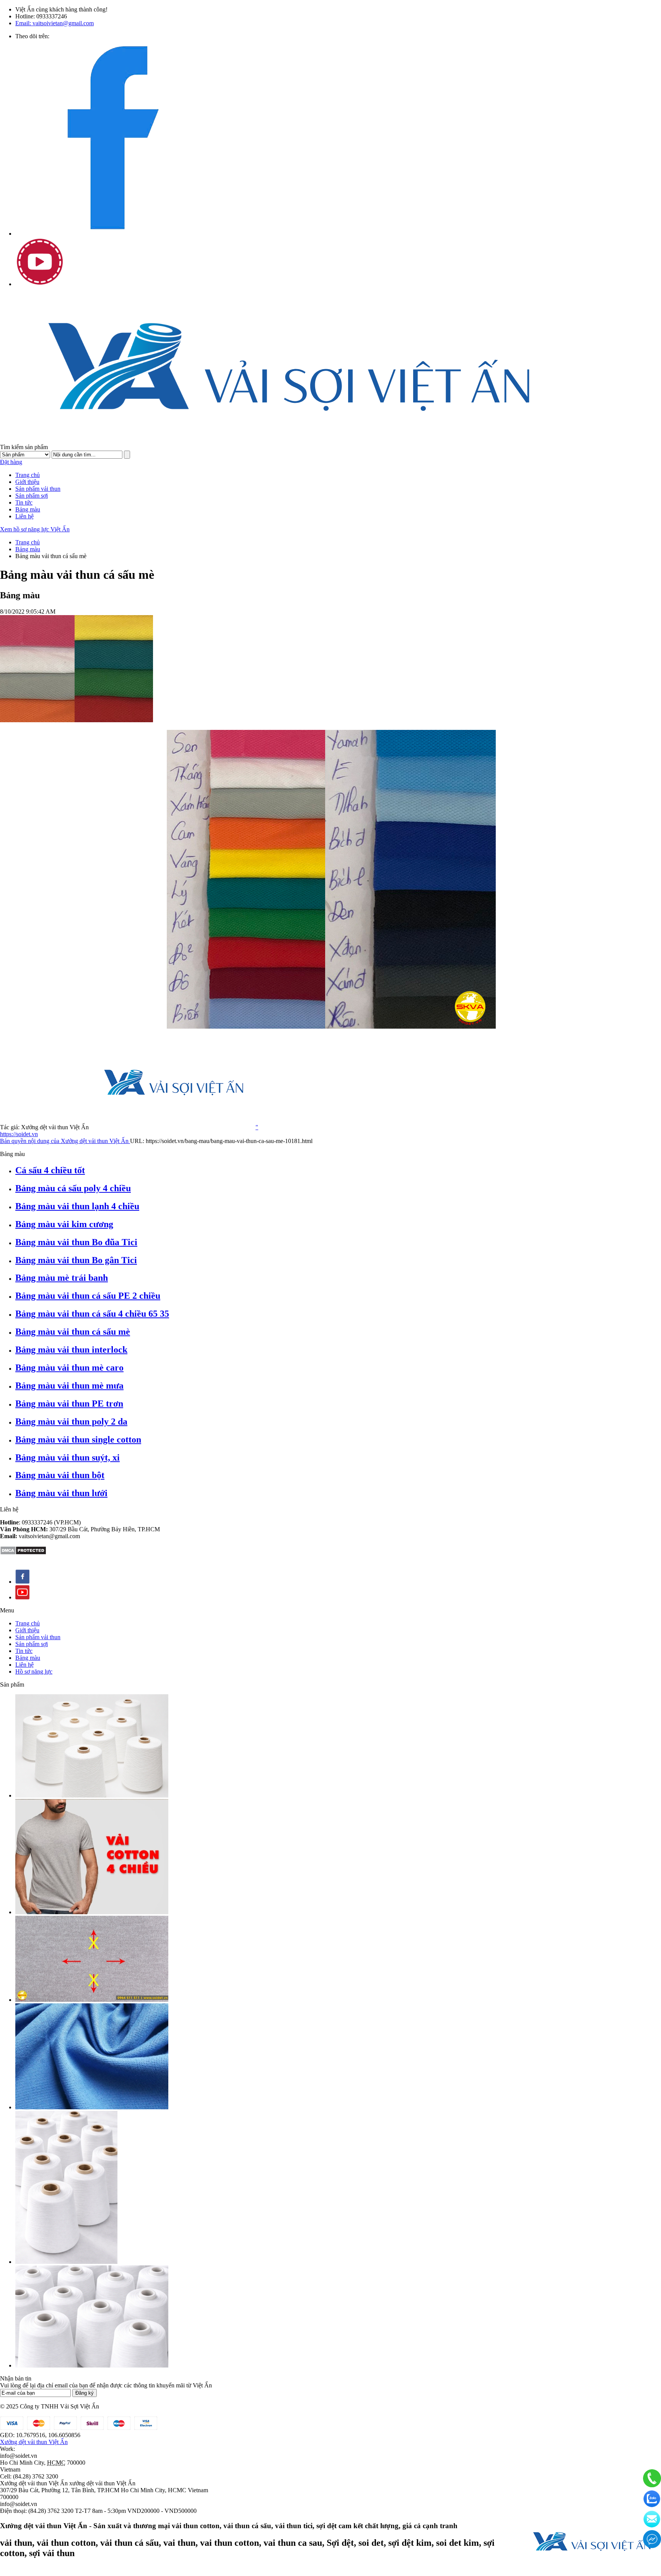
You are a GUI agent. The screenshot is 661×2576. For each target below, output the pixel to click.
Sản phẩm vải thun (38, 489)
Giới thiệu (27, 482)
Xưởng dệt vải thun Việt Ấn (34, 2442)
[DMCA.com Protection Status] (23, 1553)
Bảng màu (28, 509)
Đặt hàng (11, 462)
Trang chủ (28, 475)
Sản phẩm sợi (32, 496)
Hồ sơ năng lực (34, 1671)
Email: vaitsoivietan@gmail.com (55, 23)
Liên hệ (24, 516)
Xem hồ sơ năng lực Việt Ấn (35, 529)
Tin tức (24, 502)
